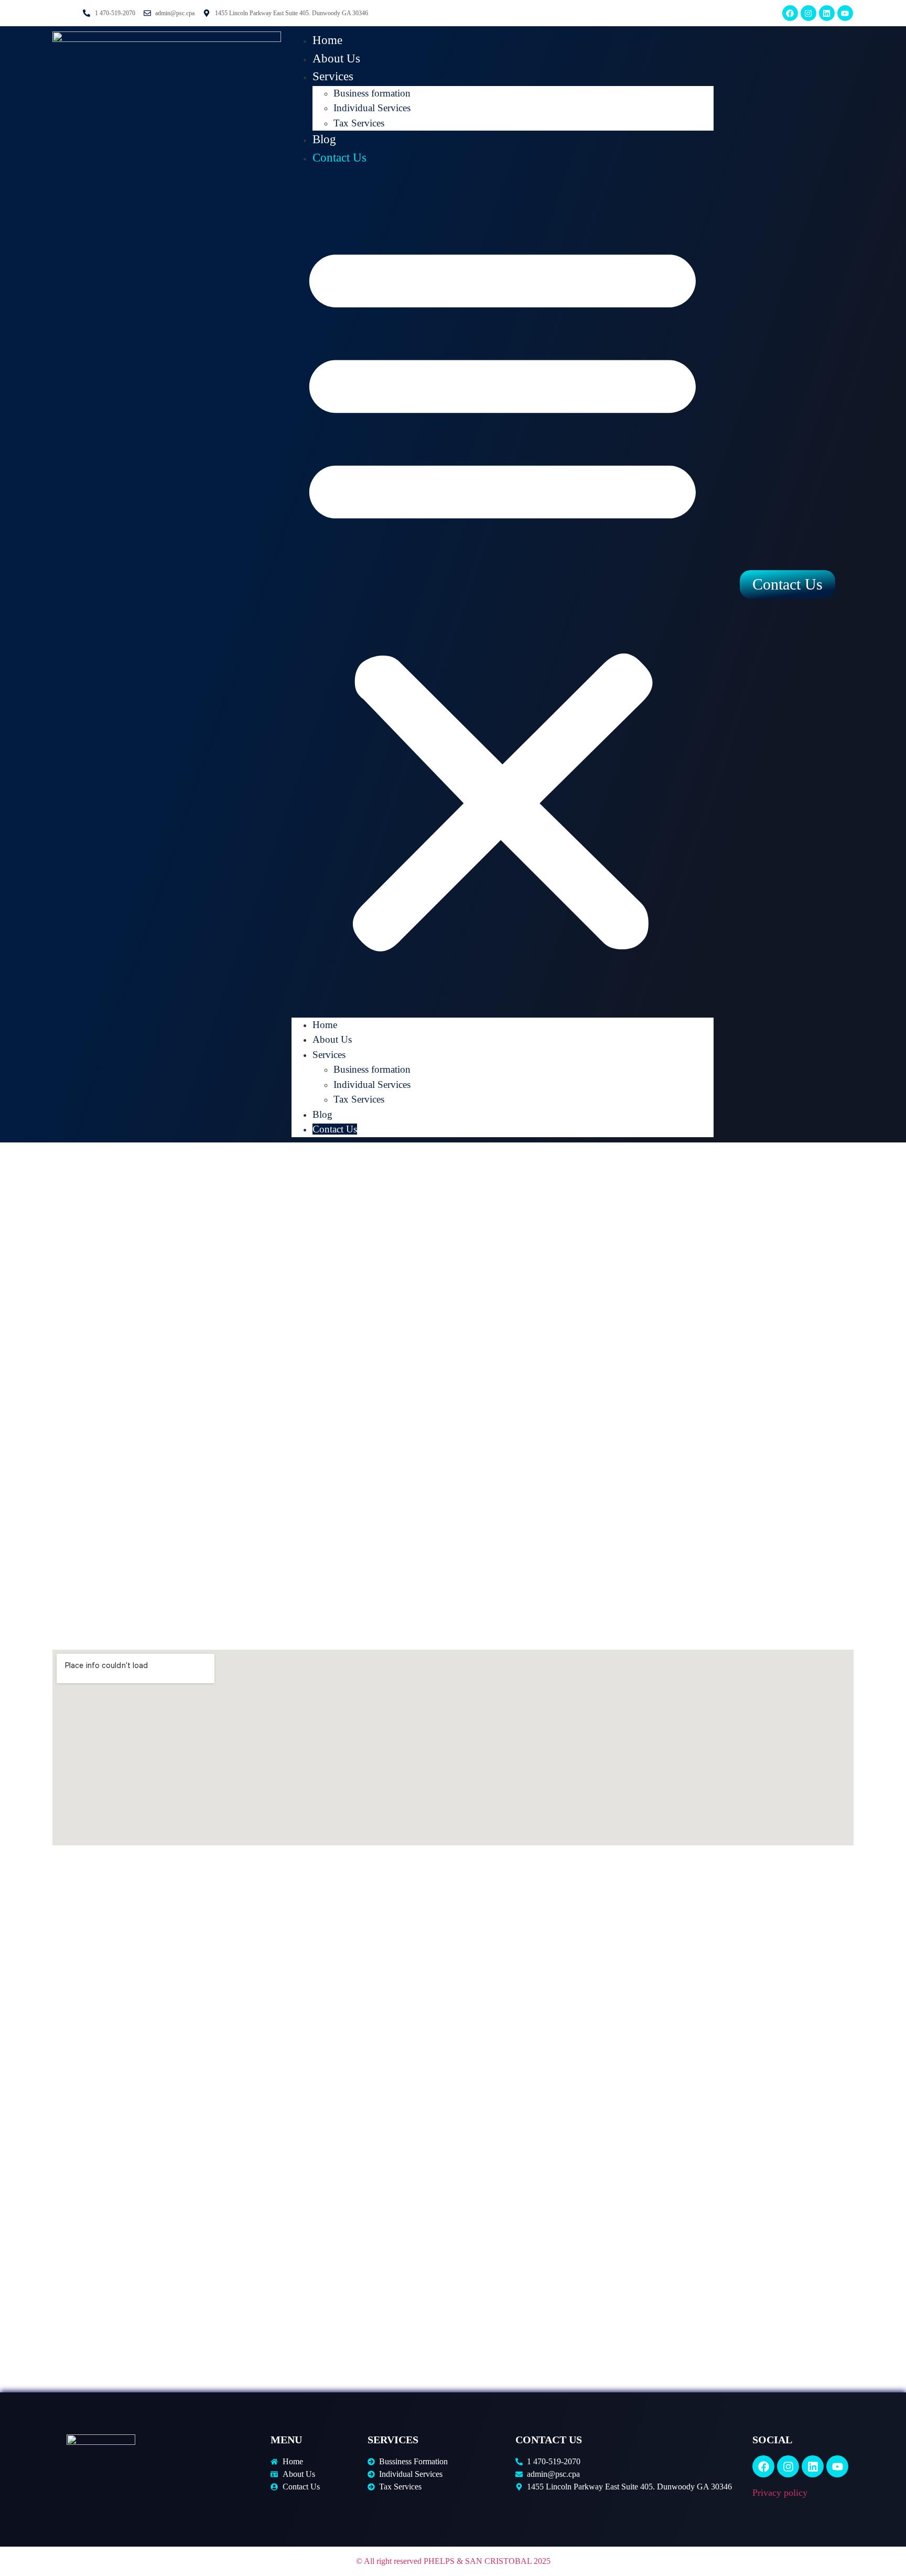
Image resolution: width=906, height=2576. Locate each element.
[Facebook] (790, 13)
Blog (324, 139)
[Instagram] (808, 13)
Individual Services (372, 108)
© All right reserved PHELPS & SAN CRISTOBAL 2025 (453, 2561)
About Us (336, 58)
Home (327, 40)
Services (333, 76)
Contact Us (339, 158)
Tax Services (359, 123)
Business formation (372, 93)
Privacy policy (780, 2493)
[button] (503, 592)
